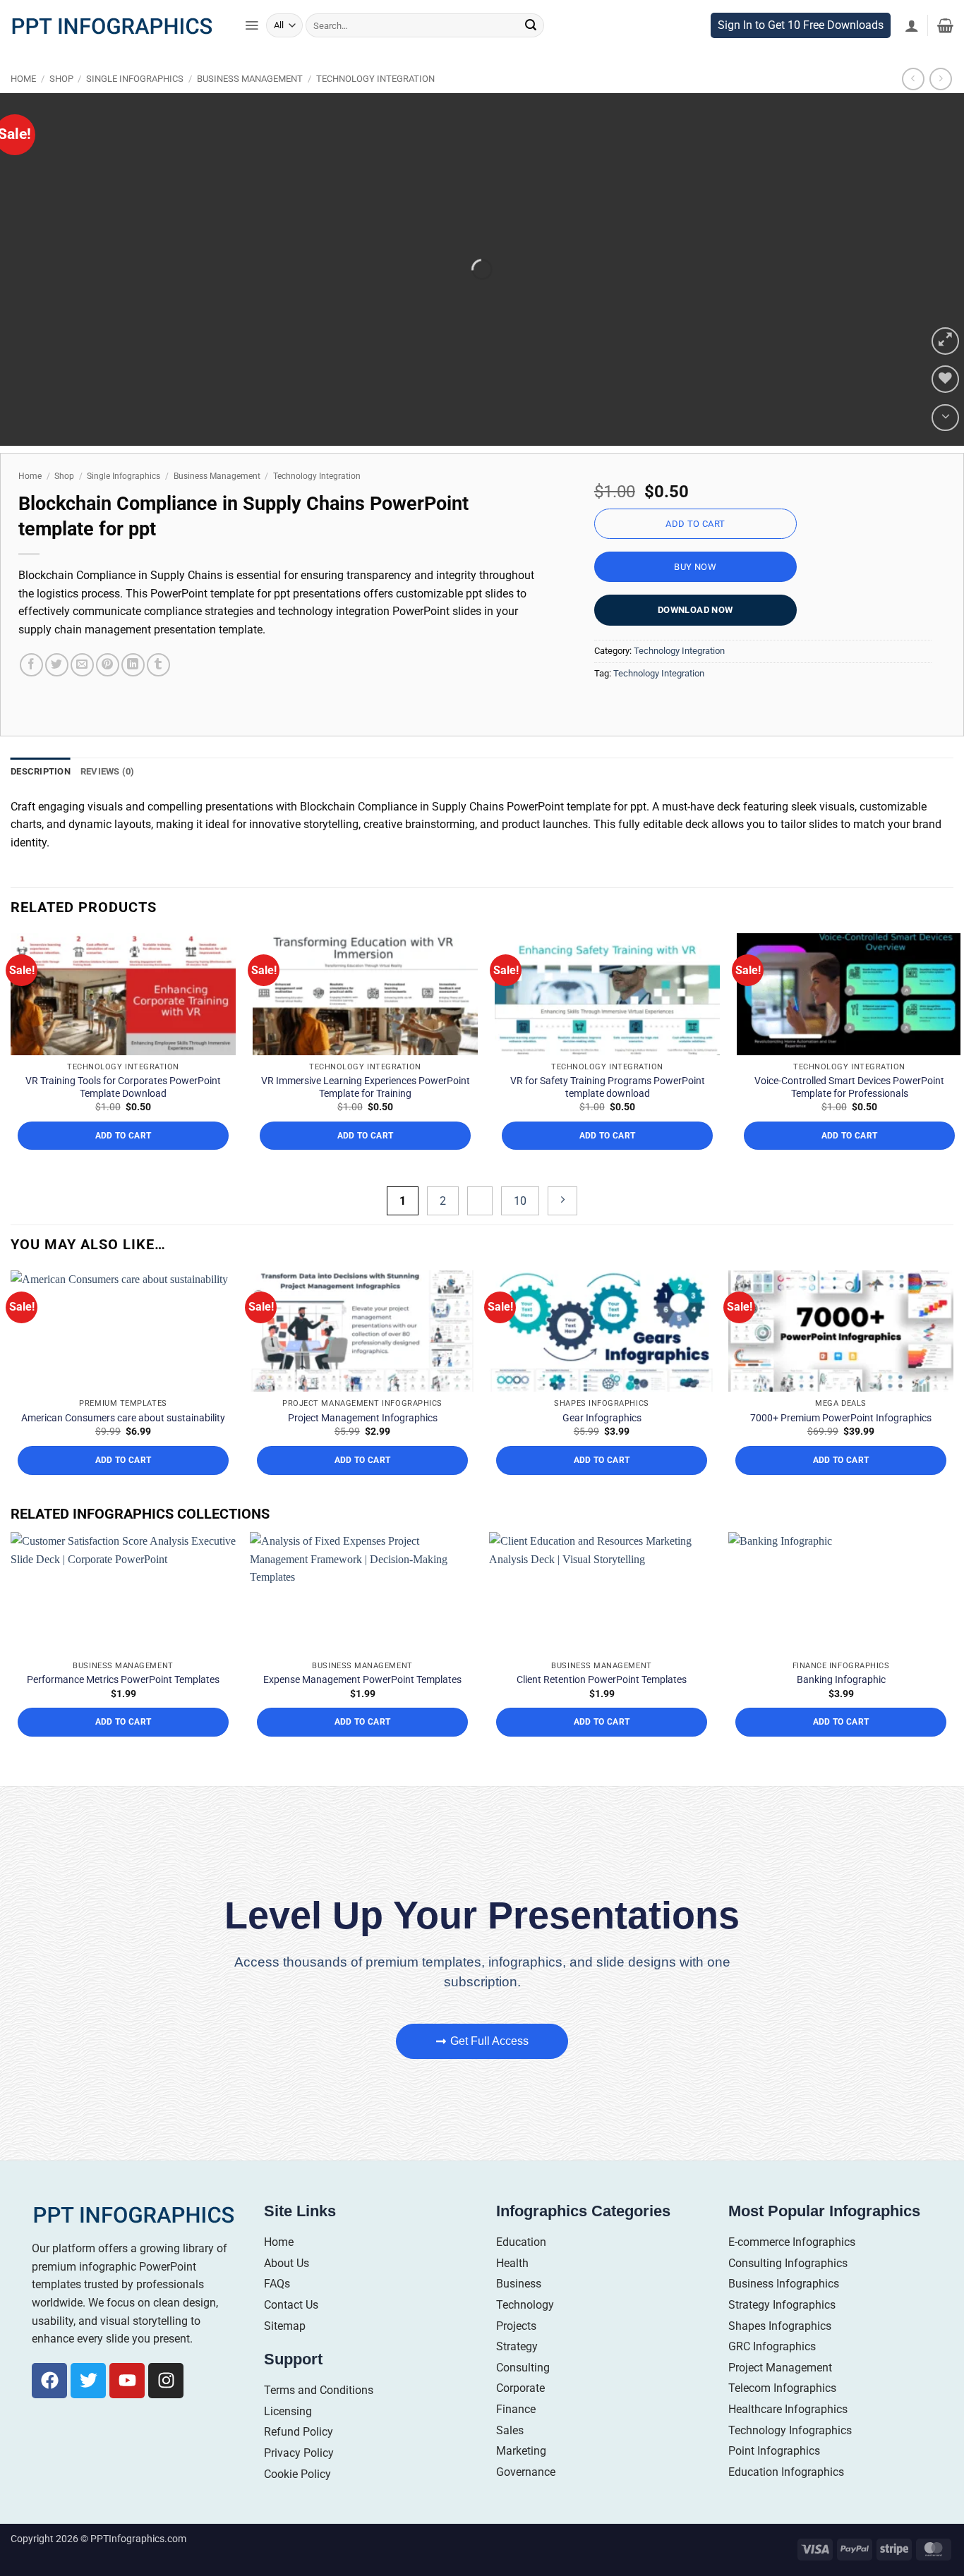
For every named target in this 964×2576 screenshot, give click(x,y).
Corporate (520, 2453)
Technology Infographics (790, 2495)
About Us (287, 2327)
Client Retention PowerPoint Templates (602, 1744)
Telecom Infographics (782, 2453)
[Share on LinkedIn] (133, 693)
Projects (516, 2390)
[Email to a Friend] (82, 693)
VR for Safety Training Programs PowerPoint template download (608, 1151)
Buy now (695, 595)
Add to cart (695, 551)
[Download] (945, 445)
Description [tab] (41, 799)
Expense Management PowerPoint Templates (362, 1744)
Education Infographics (786, 2536)
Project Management (780, 2432)
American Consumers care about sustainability (123, 1482)
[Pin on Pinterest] (108, 693)
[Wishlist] (945, 407)
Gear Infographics (602, 1482)
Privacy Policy (299, 2517)
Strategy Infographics (782, 2369)
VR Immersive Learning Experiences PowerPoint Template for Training (366, 1151)
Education (521, 2306)
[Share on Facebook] (31, 693)
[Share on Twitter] (57, 693)
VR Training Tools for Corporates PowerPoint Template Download (123, 1151)
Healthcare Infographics (788, 2473)
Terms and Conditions (319, 2454)
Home (23, 107)
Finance (516, 2473)
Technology (525, 2369)
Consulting (523, 2432)
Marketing (521, 2515)
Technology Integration (375, 107)
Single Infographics (135, 107)
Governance (526, 2536)
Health (512, 2327)
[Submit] (531, 53)
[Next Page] (562, 1266)
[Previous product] (940, 107)
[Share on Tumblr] (158, 693)
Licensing (288, 2475)
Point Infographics (774, 2515)
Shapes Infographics (780, 2390)
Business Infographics (784, 2349)
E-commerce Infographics (792, 2306)
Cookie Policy (297, 2538)
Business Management (250, 107)
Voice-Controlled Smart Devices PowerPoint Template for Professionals (849, 1151)
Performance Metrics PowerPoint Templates (123, 1744)
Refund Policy (299, 2497)
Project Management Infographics (363, 1482)
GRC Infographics (772, 2411)
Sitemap (285, 2390)
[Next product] (913, 107)
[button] (252, 54)
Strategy (517, 2411)
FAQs (277, 2349)
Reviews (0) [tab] (108, 799)
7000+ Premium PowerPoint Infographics (841, 1482)
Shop (61, 107)
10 (520, 1266)
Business (519, 2349)
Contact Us (291, 2369)
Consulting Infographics (788, 2327)
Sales (510, 2495)
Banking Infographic (841, 1744)
